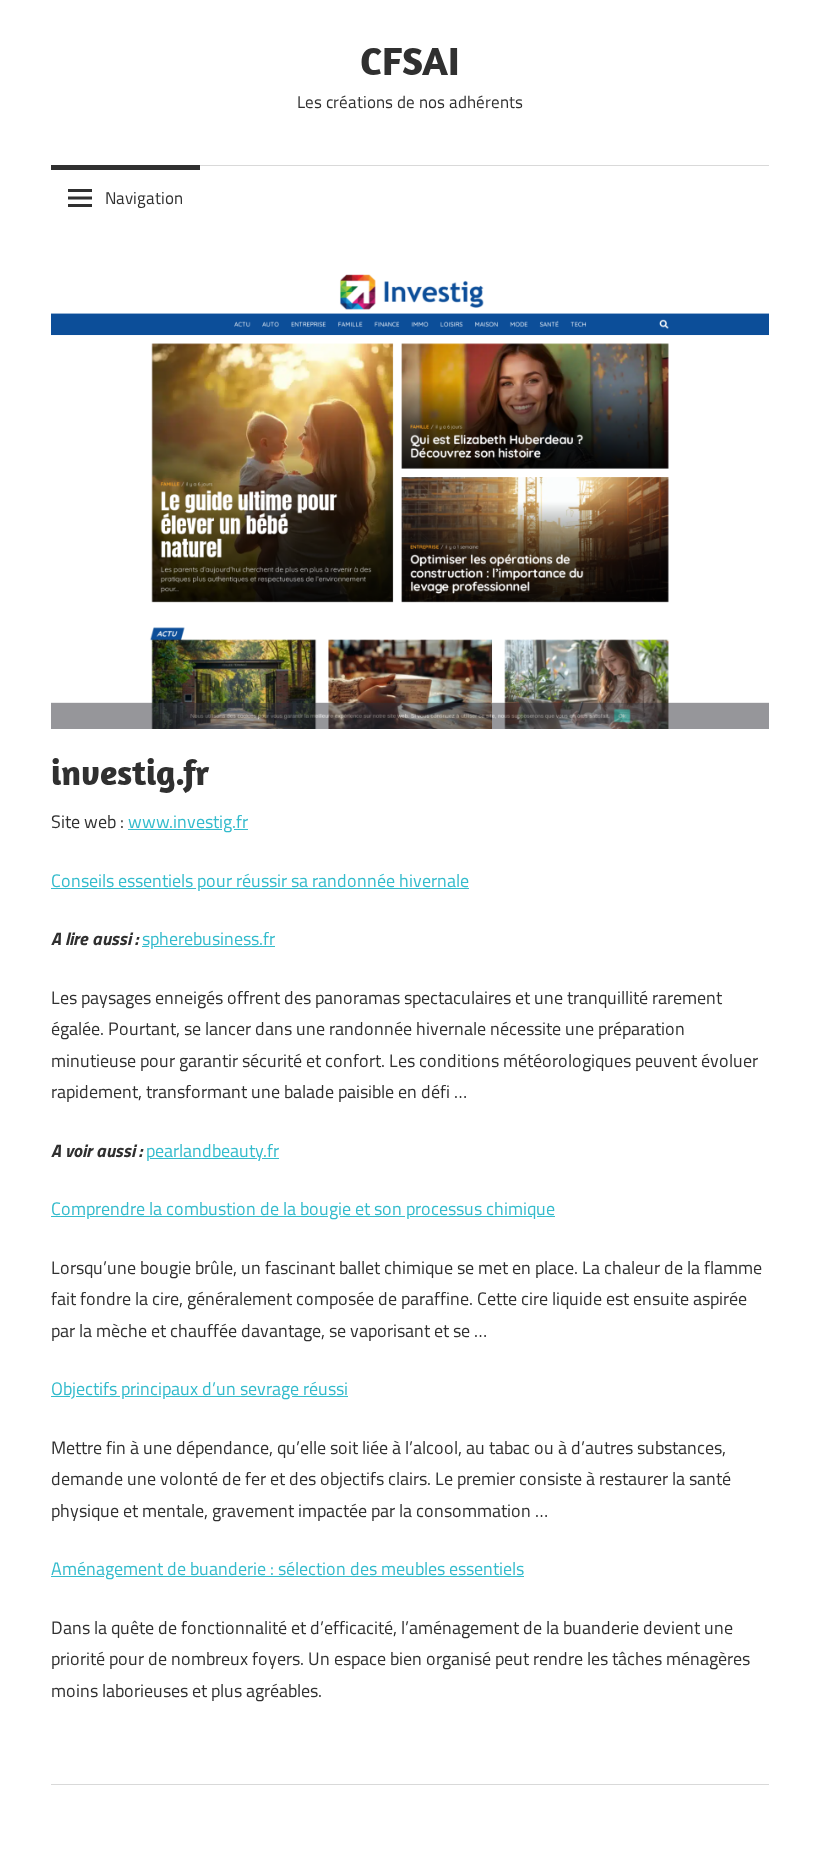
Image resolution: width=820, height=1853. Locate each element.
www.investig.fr (188, 821)
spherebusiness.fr (208, 938)
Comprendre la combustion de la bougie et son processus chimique (303, 1208)
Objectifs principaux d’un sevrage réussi (199, 1388)
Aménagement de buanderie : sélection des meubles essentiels (287, 1568)
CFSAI (410, 60)
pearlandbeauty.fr (212, 1150)
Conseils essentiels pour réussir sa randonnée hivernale (260, 880)
